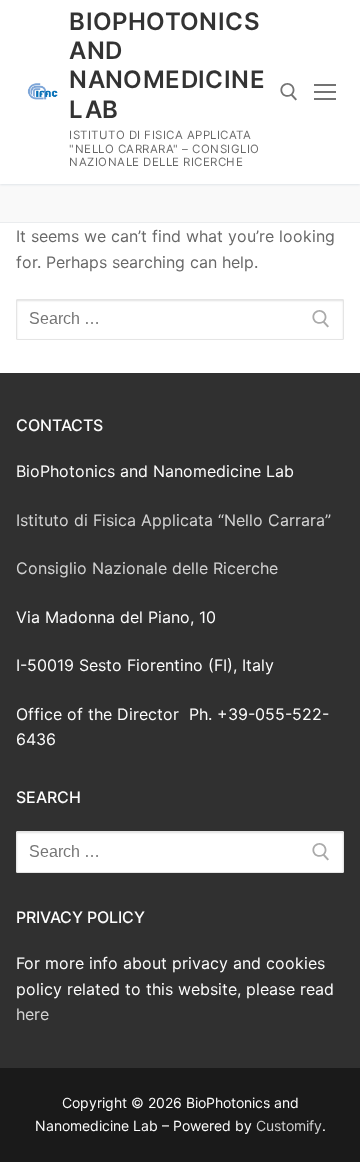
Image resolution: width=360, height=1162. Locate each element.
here (32, 1014)
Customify (289, 1125)
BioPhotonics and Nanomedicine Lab (167, 65)
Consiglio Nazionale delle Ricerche (147, 568)
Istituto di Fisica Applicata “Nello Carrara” (173, 520)
